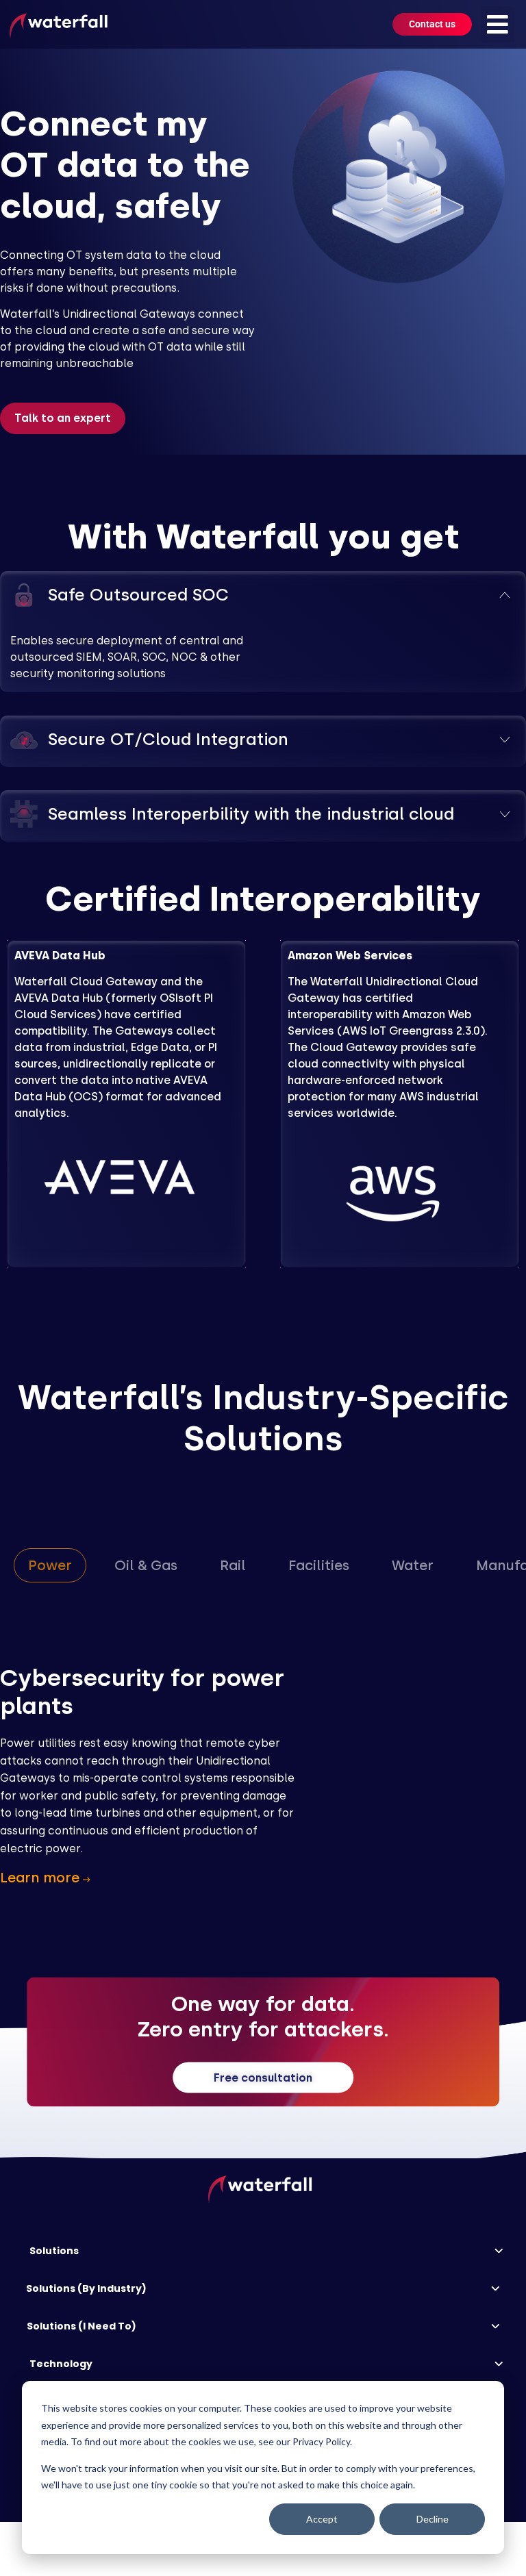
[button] (498, 24)
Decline (433, 2519)
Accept (322, 2519)
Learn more (41, 1878)
